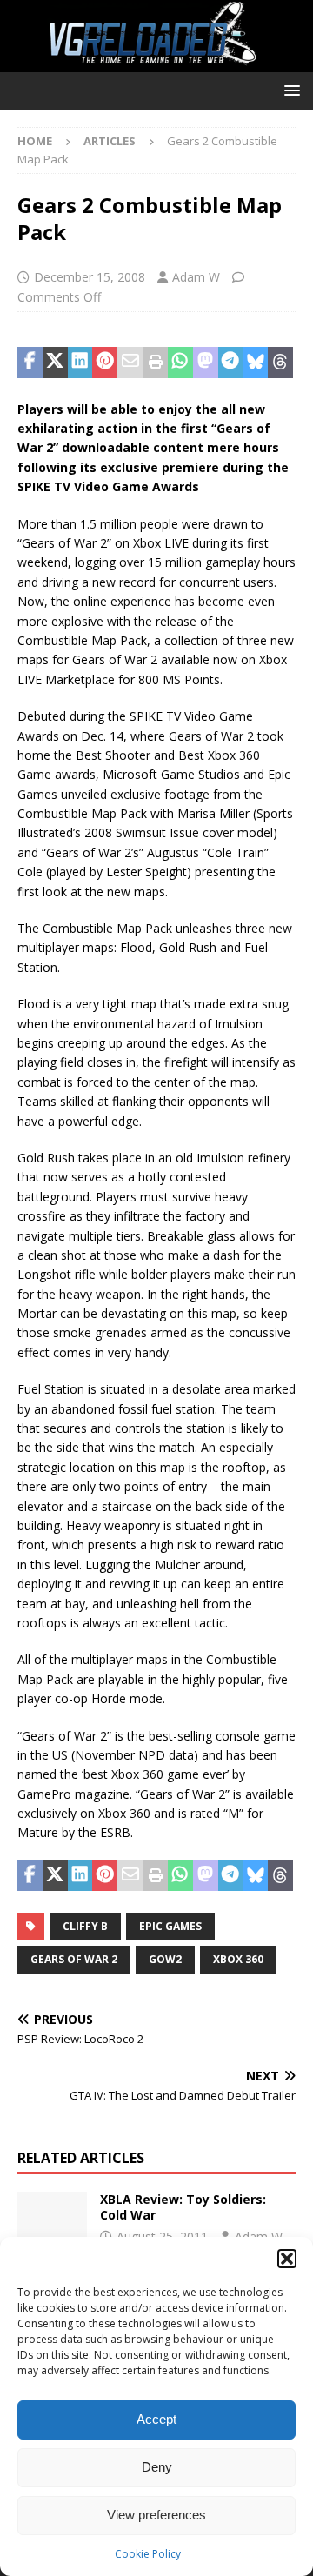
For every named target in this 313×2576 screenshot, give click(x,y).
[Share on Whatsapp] (180, 363)
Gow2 (165, 1959)
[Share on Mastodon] (206, 363)
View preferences (156, 2515)
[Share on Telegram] (231, 363)
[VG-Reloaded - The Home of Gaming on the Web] (156, 62)
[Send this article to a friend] (130, 363)
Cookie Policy (148, 2554)
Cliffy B (85, 1926)
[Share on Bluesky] (255, 363)
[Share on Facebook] (30, 363)
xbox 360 (238, 1959)
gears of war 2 (74, 1959)
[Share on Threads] (280, 363)
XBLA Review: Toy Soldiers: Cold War (183, 2207)
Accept (156, 2419)
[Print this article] (155, 363)
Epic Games (170, 1926)
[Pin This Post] (105, 363)
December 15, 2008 (90, 277)
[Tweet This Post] (55, 363)
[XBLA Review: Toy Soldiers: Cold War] (52, 2218)
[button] (287, 2259)
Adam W (196, 277)
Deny (157, 2467)
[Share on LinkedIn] (80, 363)
